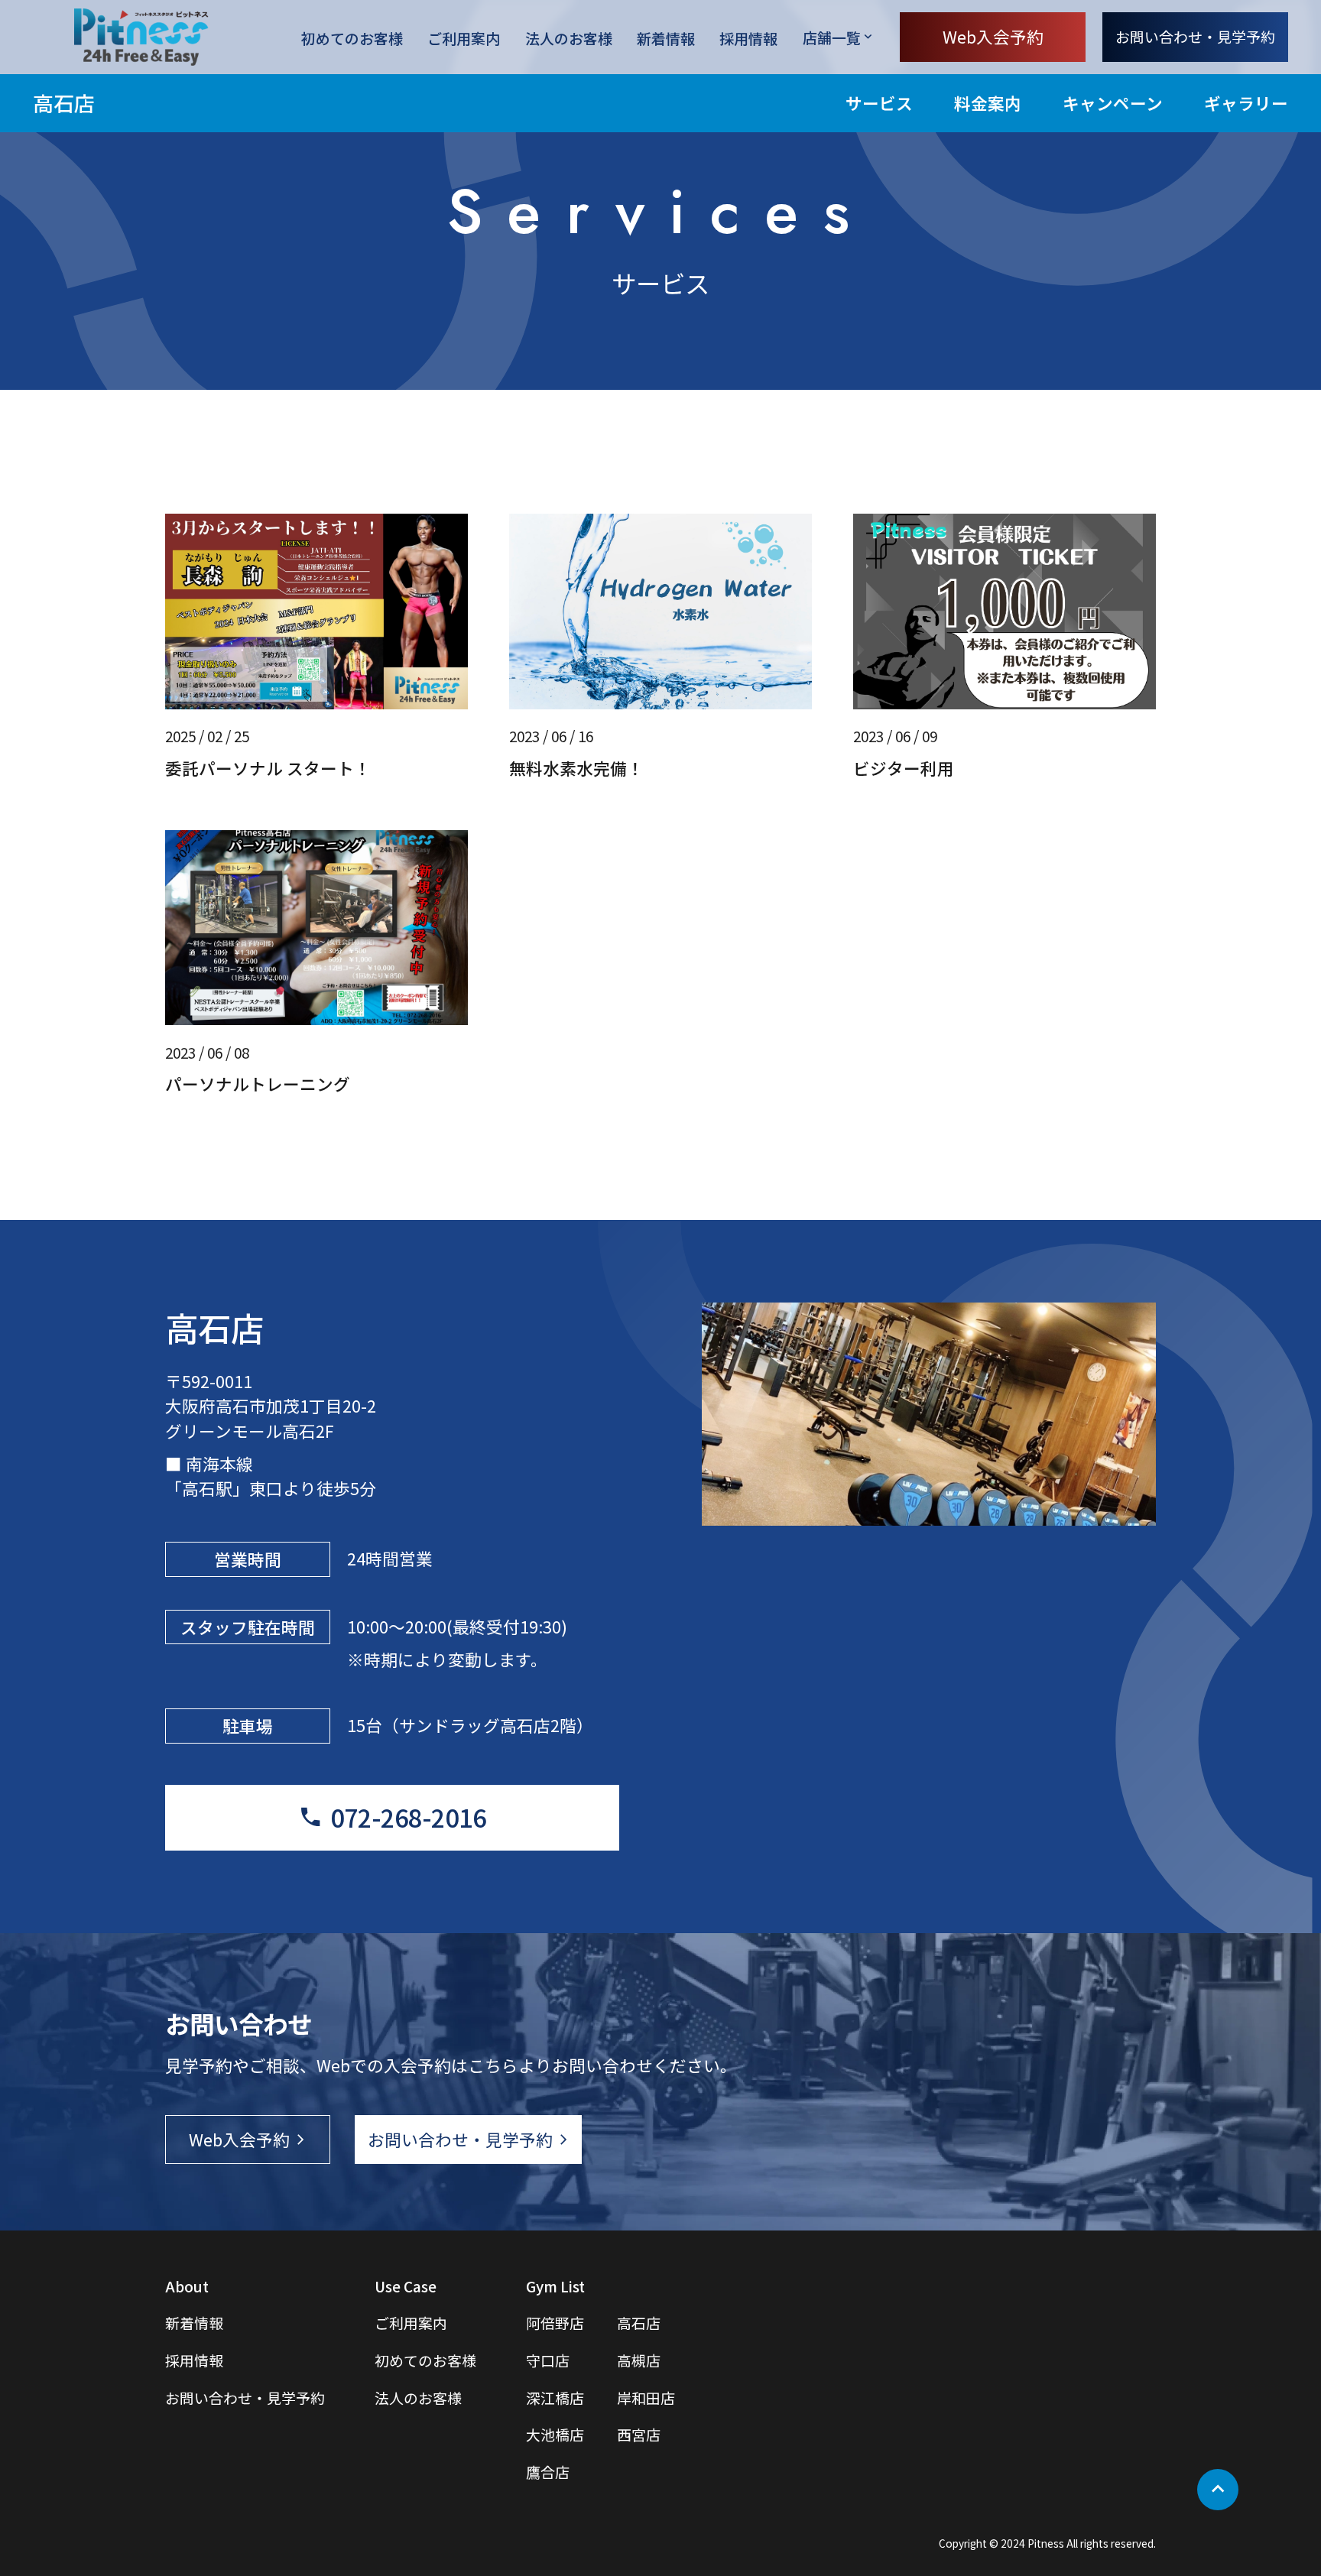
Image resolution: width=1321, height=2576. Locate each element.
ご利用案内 (464, 37)
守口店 (548, 2360)
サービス (879, 103)
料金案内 (988, 103)
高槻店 (639, 2360)
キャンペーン (1113, 103)
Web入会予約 (993, 36)
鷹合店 (548, 2472)
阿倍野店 (555, 2323)
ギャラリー (1246, 103)
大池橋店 (555, 2434)
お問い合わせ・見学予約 (1195, 36)
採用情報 (748, 37)
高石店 (64, 103)
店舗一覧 (832, 37)
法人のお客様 (569, 37)
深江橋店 (555, 2398)
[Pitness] (141, 37)
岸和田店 (646, 2398)
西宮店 (639, 2434)
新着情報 (666, 37)
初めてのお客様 (352, 37)
